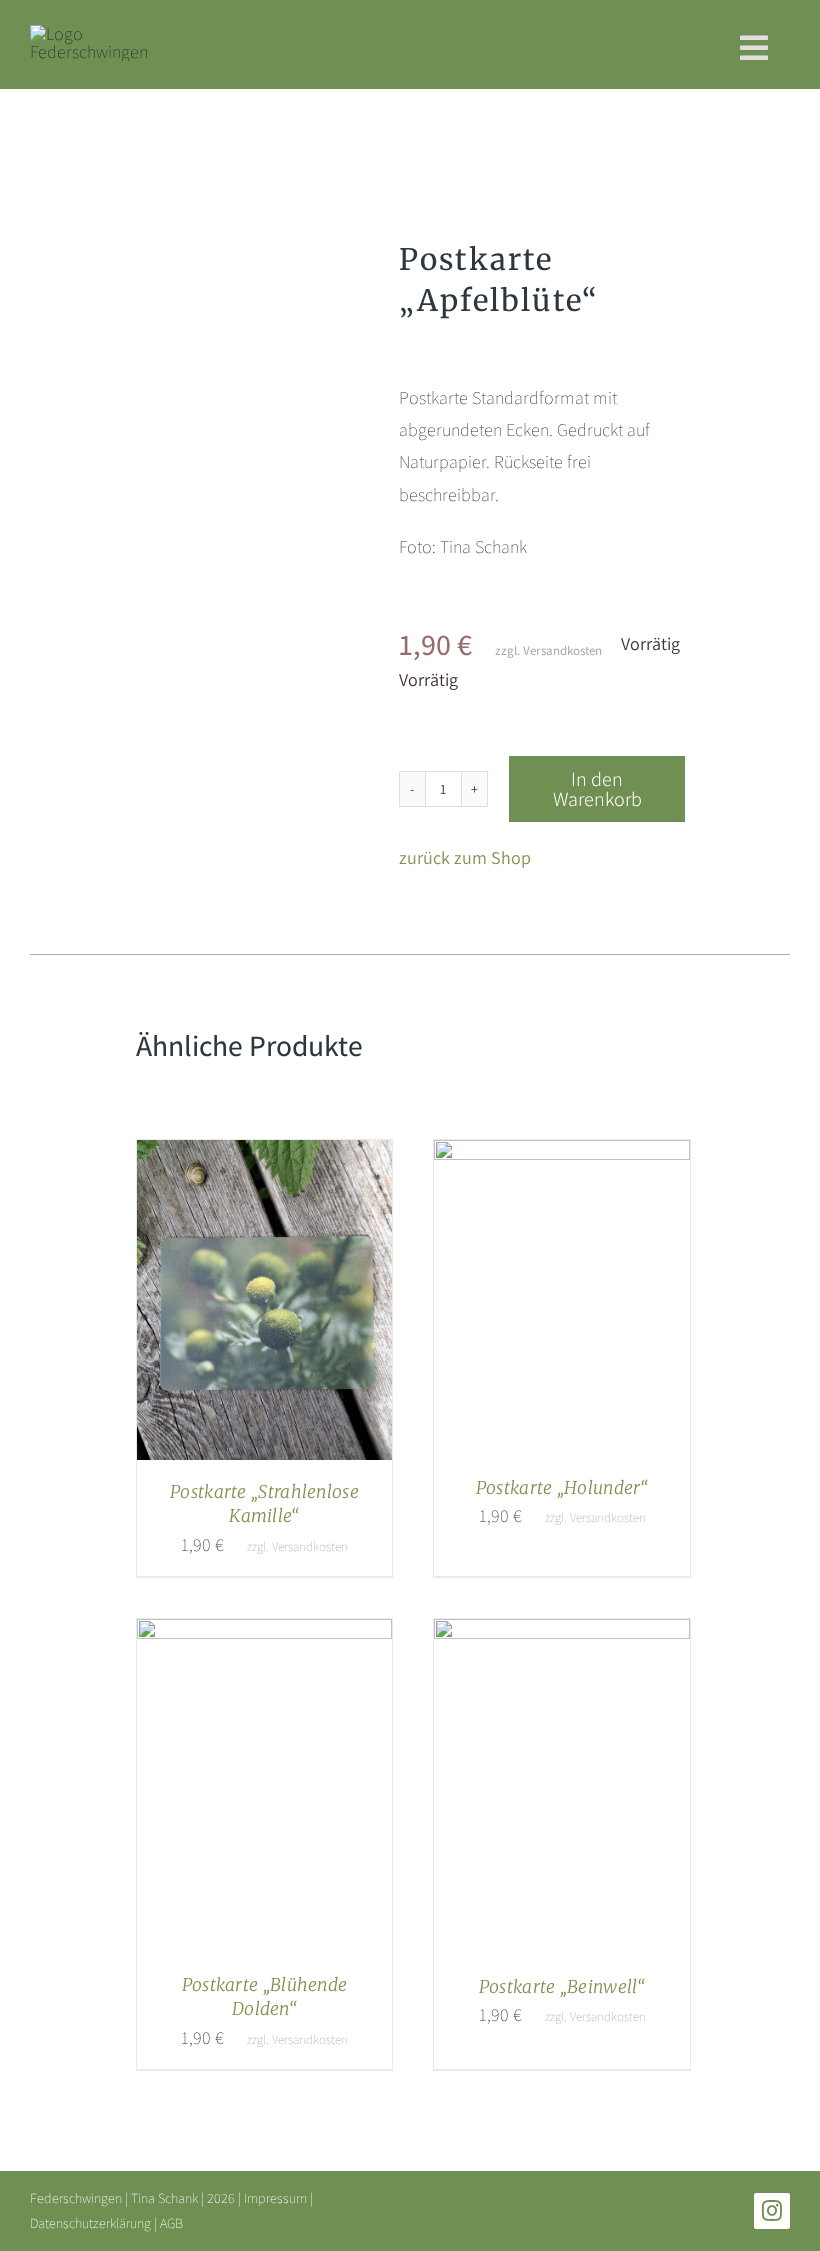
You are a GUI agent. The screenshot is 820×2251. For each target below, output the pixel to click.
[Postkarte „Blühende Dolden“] (265, 1634)
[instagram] (772, 2211)
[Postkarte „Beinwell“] (562, 1634)
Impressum (275, 2198)
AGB (171, 2223)
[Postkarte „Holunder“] (562, 1155)
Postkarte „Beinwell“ (562, 1987)
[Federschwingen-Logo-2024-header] (89, 33)
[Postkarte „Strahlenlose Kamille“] (265, 1155)
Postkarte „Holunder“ (562, 1488)
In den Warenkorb (597, 789)
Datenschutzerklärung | (95, 2223)
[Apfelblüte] (251, 369)
